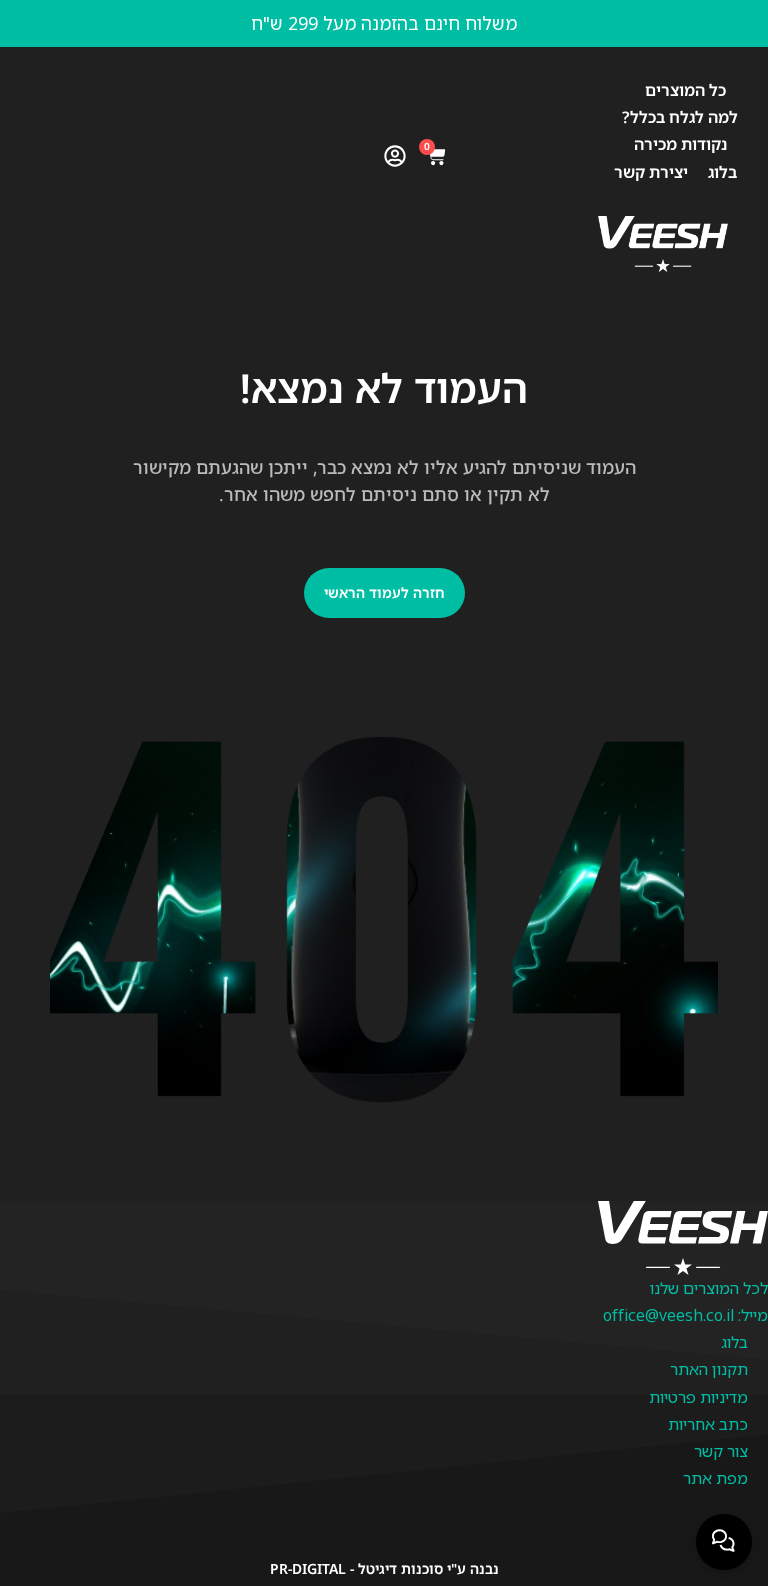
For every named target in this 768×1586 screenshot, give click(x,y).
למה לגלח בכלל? (680, 117)
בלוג (722, 172)
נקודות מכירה (680, 144)
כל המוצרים (685, 90)
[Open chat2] (724, 1542)
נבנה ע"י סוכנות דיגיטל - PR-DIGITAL (384, 1568)
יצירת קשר (651, 172)
